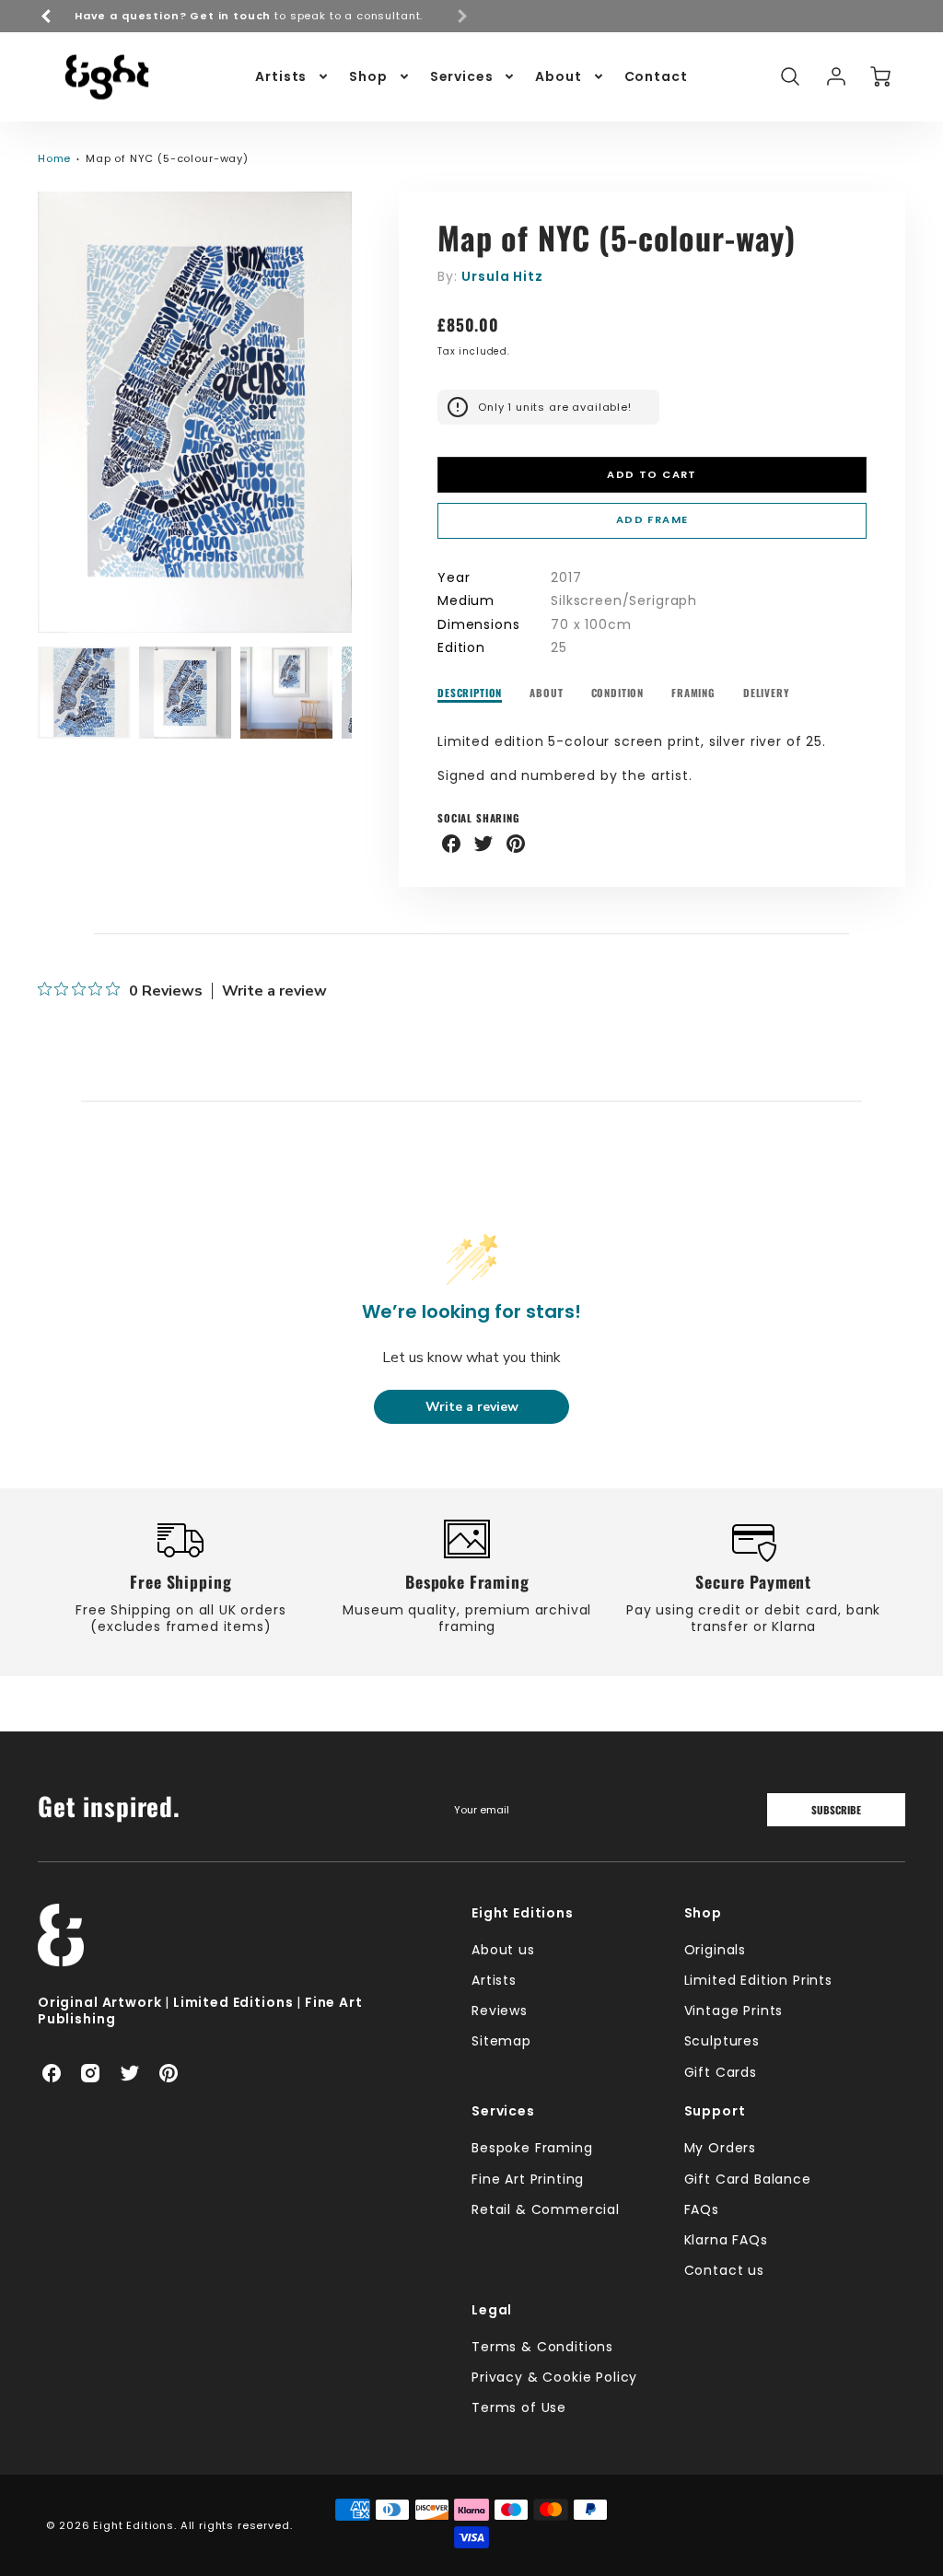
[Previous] (47, 16)
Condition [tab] (618, 693)
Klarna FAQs (726, 2240)
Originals (716, 1950)
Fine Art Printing (528, 2179)
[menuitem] (293, 76)
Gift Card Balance (748, 2179)
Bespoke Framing (532, 2148)
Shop (368, 76)
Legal (492, 2310)
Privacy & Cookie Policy (554, 2377)
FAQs (702, 2209)
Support (715, 2111)
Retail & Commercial (546, 2209)
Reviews (500, 2011)
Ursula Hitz (502, 276)
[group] (254, 16)
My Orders (721, 2148)
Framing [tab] (693, 693)
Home (54, 158)
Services (462, 76)
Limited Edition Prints (758, 1980)
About (558, 76)
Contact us (724, 2270)
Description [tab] (470, 693)
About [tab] (546, 693)
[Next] (366, 413)
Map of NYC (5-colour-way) (167, 158)
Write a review (274, 991)
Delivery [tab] (767, 693)
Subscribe (836, 1810)
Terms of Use (519, 2407)
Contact (656, 76)
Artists (281, 76)
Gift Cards (721, 2072)
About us (503, 1950)
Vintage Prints (734, 2011)
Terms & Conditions (542, 2347)
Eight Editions (523, 1913)
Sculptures (722, 2041)
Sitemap (501, 2041)
